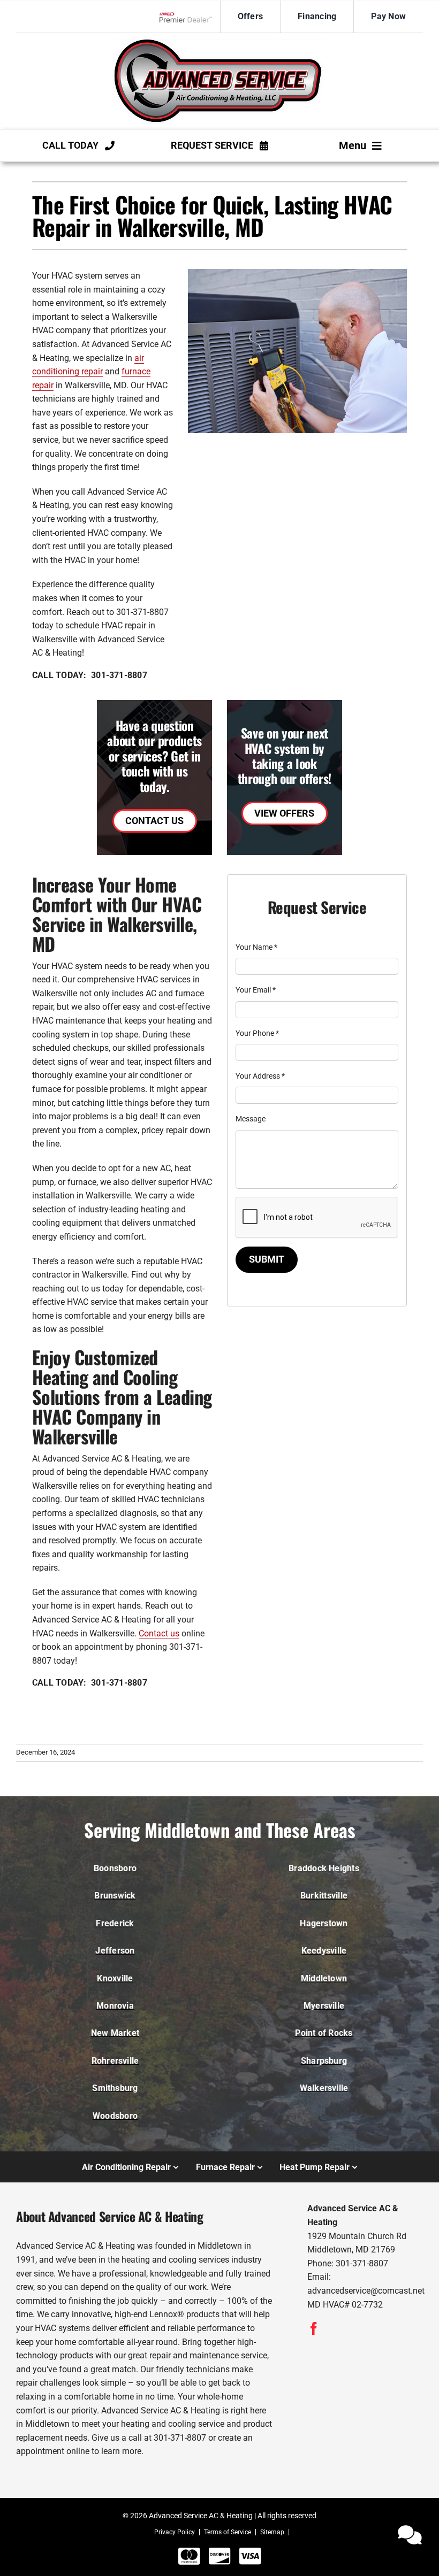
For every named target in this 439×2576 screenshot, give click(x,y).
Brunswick (115, 1896)
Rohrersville (115, 2061)
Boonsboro (115, 1868)
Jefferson (115, 1951)
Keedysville (324, 1951)
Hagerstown (324, 1923)
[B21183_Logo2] (219, 43)
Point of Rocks (324, 2033)
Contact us (159, 1633)
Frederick (115, 1923)
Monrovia (115, 2006)
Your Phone (257, 1033)
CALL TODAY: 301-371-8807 (90, 675)
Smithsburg (115, 2088)
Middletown (324, 1978)
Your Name (256, 947)
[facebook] (314, 2328)
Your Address (260, 1076)
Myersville (324, 2006)
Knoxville (115, 1978)
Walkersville (324, 2088)
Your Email (256, 990)
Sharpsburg (324, 2061)
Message (251, 1119)
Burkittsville (324, 1896)
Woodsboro (115, 2116)
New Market (115, 2033)
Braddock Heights (324, 1868)
